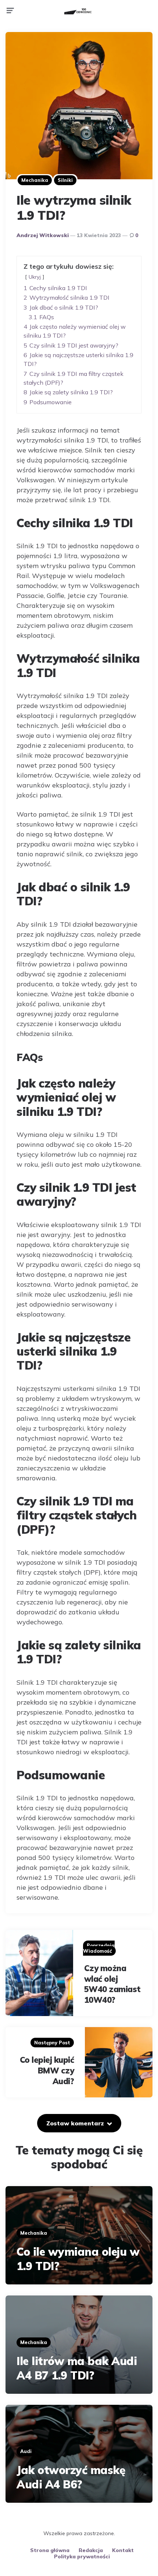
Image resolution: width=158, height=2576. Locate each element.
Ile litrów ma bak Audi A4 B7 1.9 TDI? (77, 2368)
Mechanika (35, 180)
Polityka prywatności (82, 2556)
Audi (26, 2451)
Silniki (65, 180)
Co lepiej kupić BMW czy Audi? (47, 2070)
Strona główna (50, 2550)
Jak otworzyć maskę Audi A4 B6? (71, 2477)
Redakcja (91, 2550)
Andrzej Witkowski (43, 235)
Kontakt (123, 2550)
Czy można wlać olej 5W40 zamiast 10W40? (112, 1984)
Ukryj (35, 277)
